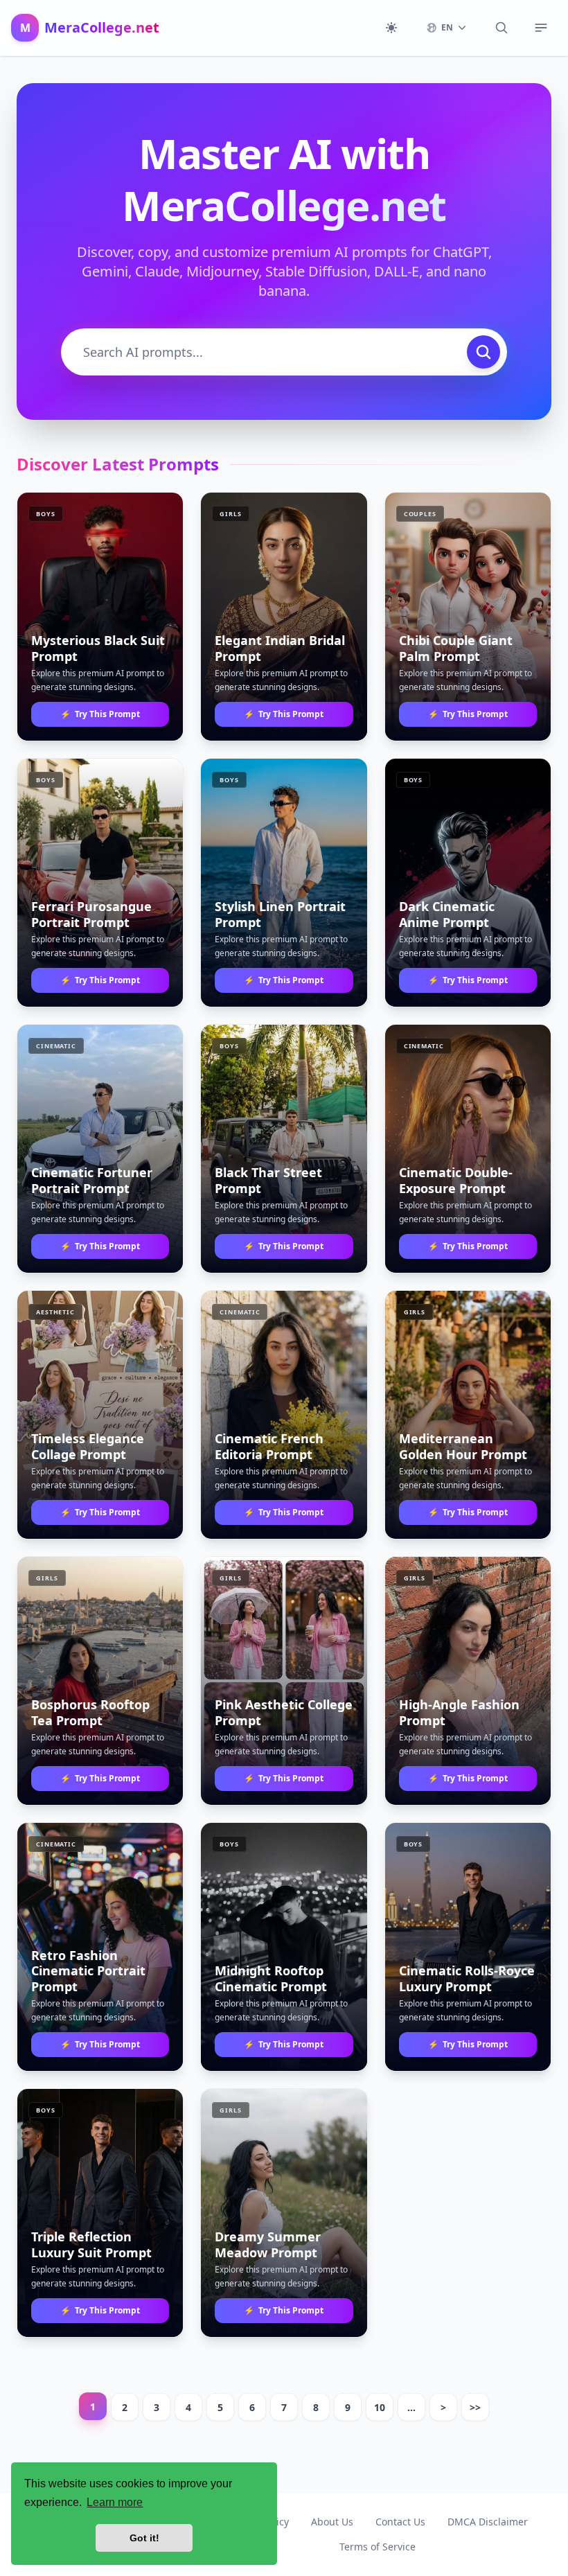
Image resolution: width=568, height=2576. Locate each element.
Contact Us (400, 2522)
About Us (332, 2522)
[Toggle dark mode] (391, 28)
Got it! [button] (144, 2538)
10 (380, 2407)
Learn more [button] (115, 2502)
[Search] (502, 28)
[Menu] (541, 28)
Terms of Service (378, 2547)
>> (475, 2407)
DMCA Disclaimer (488, 2522)
